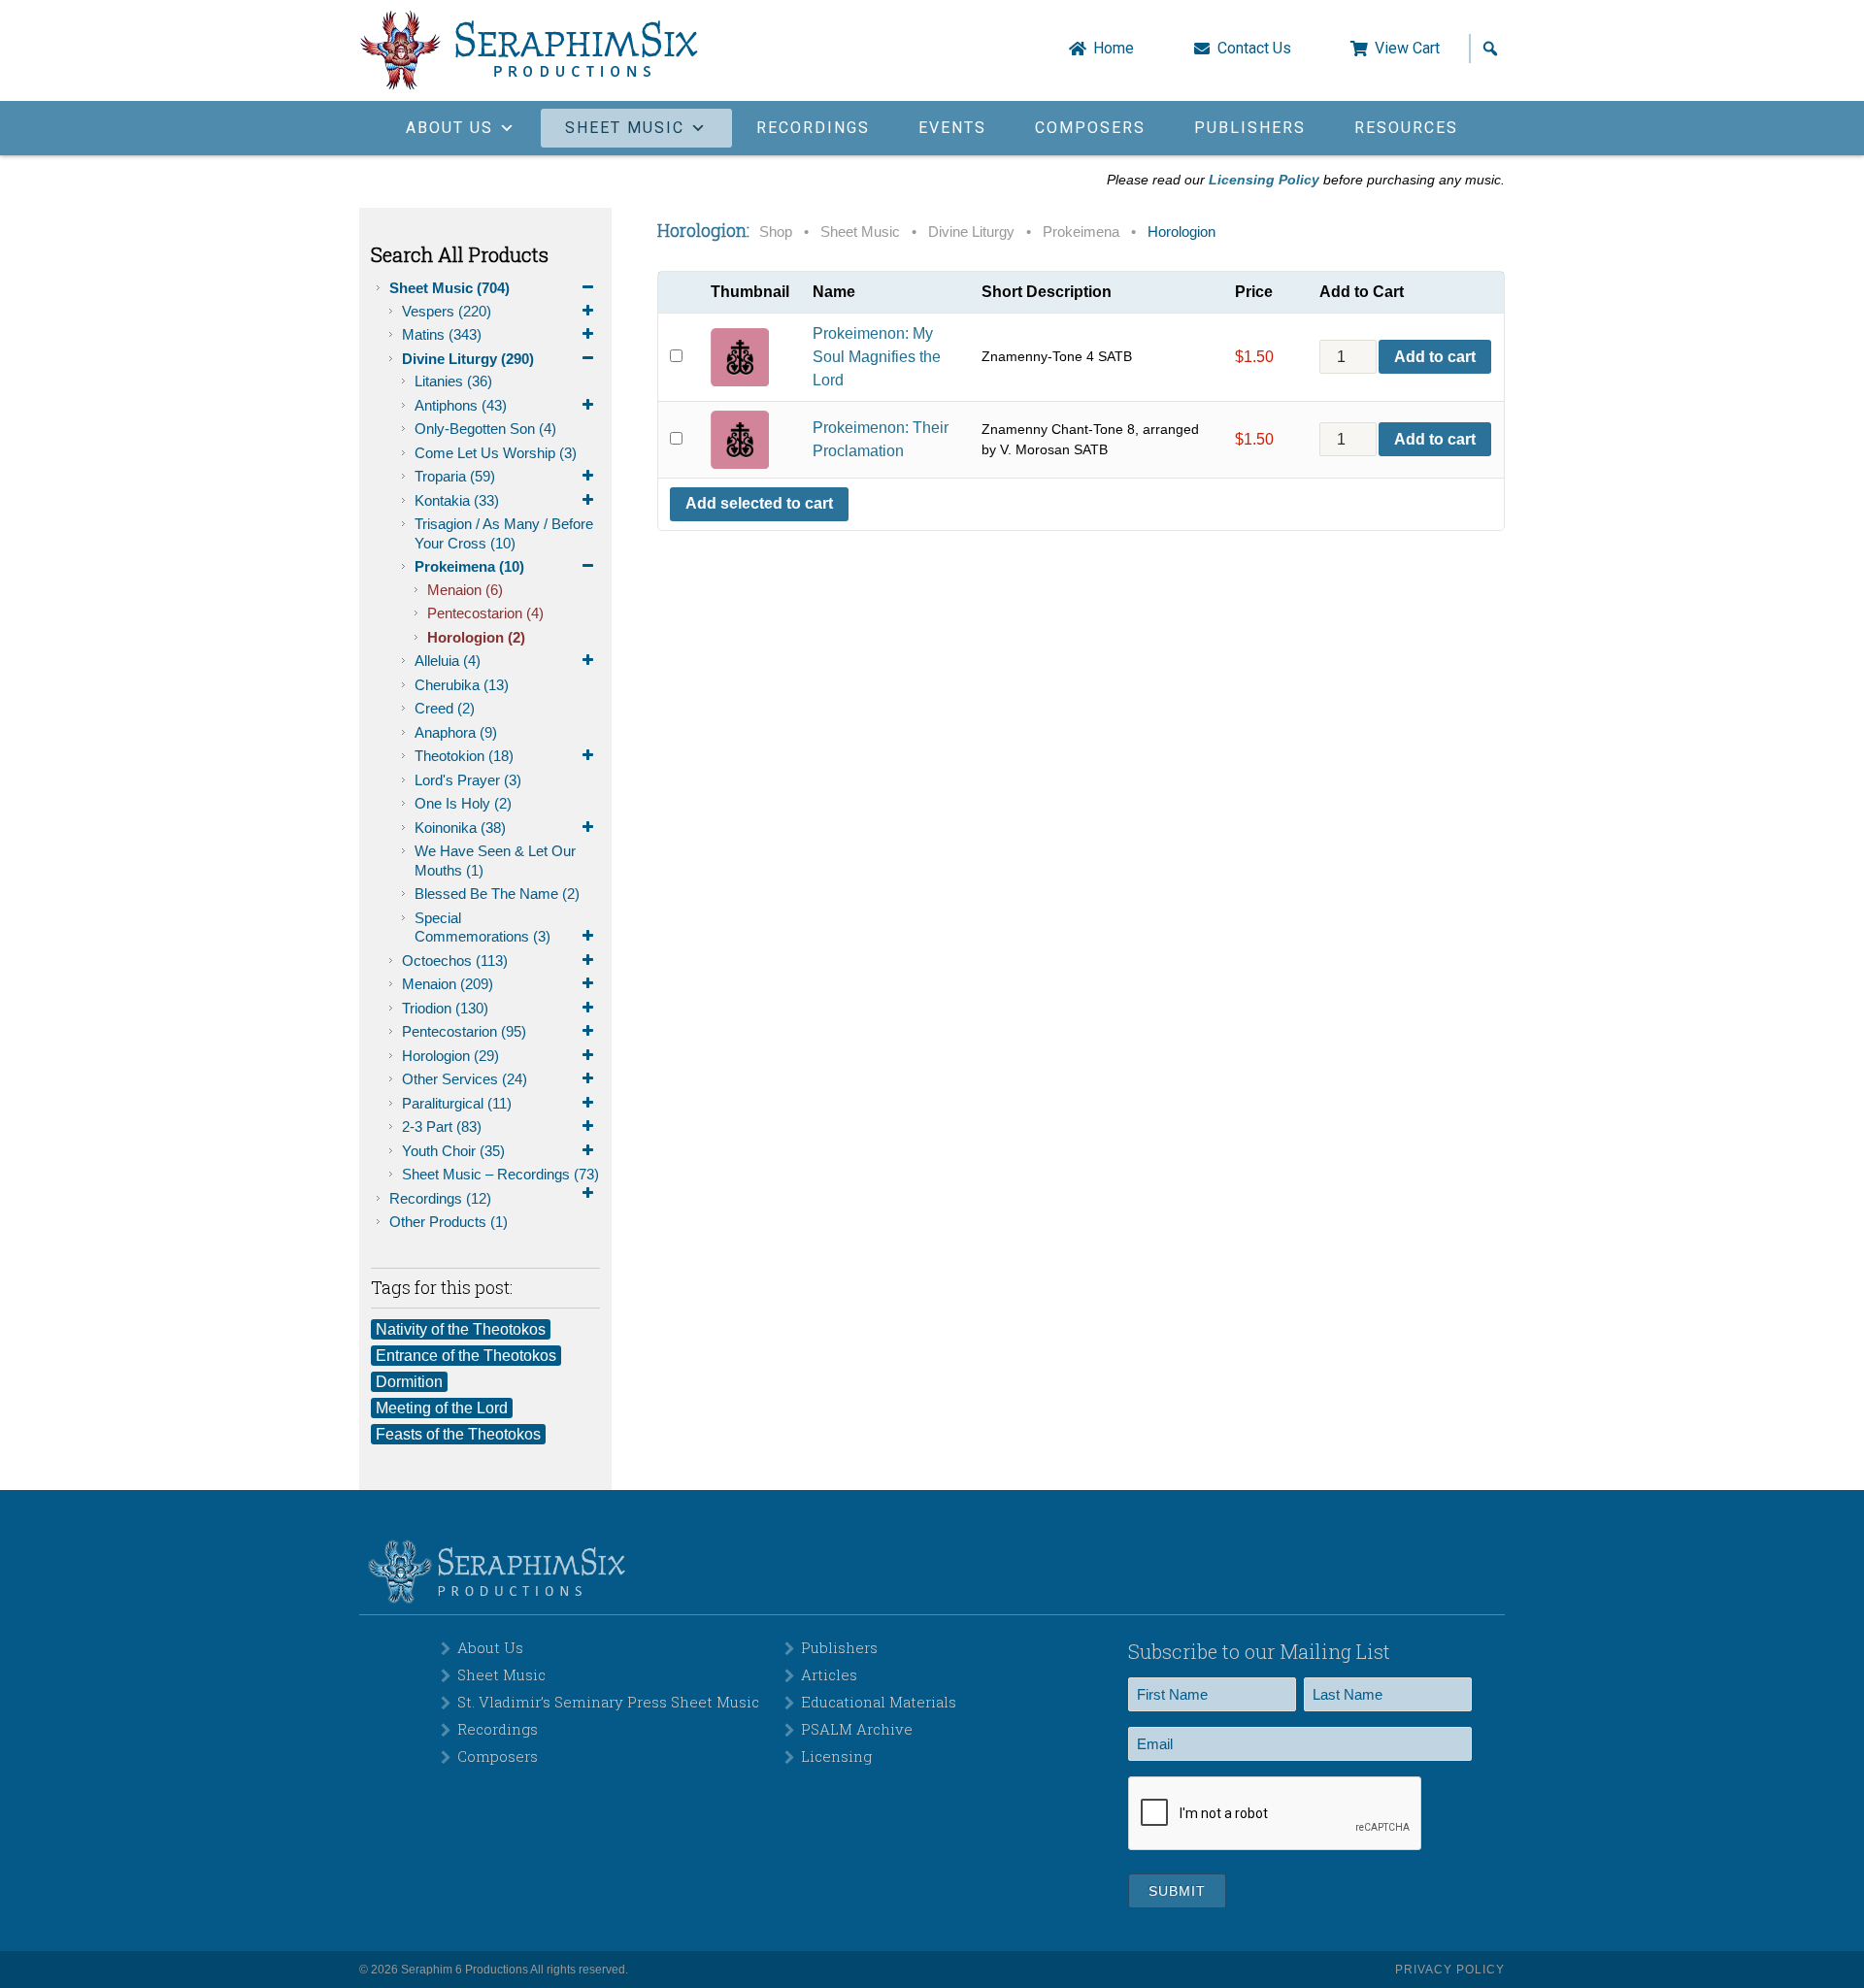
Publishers (1250, 128)
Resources (1406, 128)
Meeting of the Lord (442, 1408)
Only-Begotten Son (485, 429)
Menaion (465, 590)
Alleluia (448, 661)
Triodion (445, 1008)
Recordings (813, 128)
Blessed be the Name (497, 894)
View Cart (1407, 49)
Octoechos (455, 961)
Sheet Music (449, 288)
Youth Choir (453, 1151)
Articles (829, 1674)
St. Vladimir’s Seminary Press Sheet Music (608, 1702)
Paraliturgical (457, 1103)
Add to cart (1435, 357)
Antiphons (461, 405)
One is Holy (463, 803)
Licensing (836, 1756)
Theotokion (464, 756)
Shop (776, 232)
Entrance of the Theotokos (466, 1356)
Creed (445, 708)
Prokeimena (469, 566)
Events (952, 128)
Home (1114, 49)
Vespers (447, 311)
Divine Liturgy (468, 359)
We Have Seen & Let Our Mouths (495, 861)
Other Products (449, 1222)
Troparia (455, 476)
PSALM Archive (857, 1729)
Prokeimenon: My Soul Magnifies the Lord (877, 357)
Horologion (476, 637)
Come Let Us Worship (496, 453)
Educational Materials (879, 1702)
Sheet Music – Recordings (500, 1174)
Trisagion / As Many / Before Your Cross (504, 533)
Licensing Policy (1264, 180)
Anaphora (456, 732)
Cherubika (462, 685)
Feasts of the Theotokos (458, 1434)
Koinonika (460, 828)
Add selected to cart (759, 503)
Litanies (453, 381)
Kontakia (457, 500)
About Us (490, 1647)
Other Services (465, 1079)
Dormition (409, 1382)
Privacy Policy (1450, 1970)
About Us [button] (449, 128)
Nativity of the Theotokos (461, 1329)
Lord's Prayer (468, 780)
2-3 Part (442, 1127)
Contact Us (1254, 49)
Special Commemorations (483, 928)
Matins (442, 334)
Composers (1090, 128)
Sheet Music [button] (625, 128)
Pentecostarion (485, 613)
